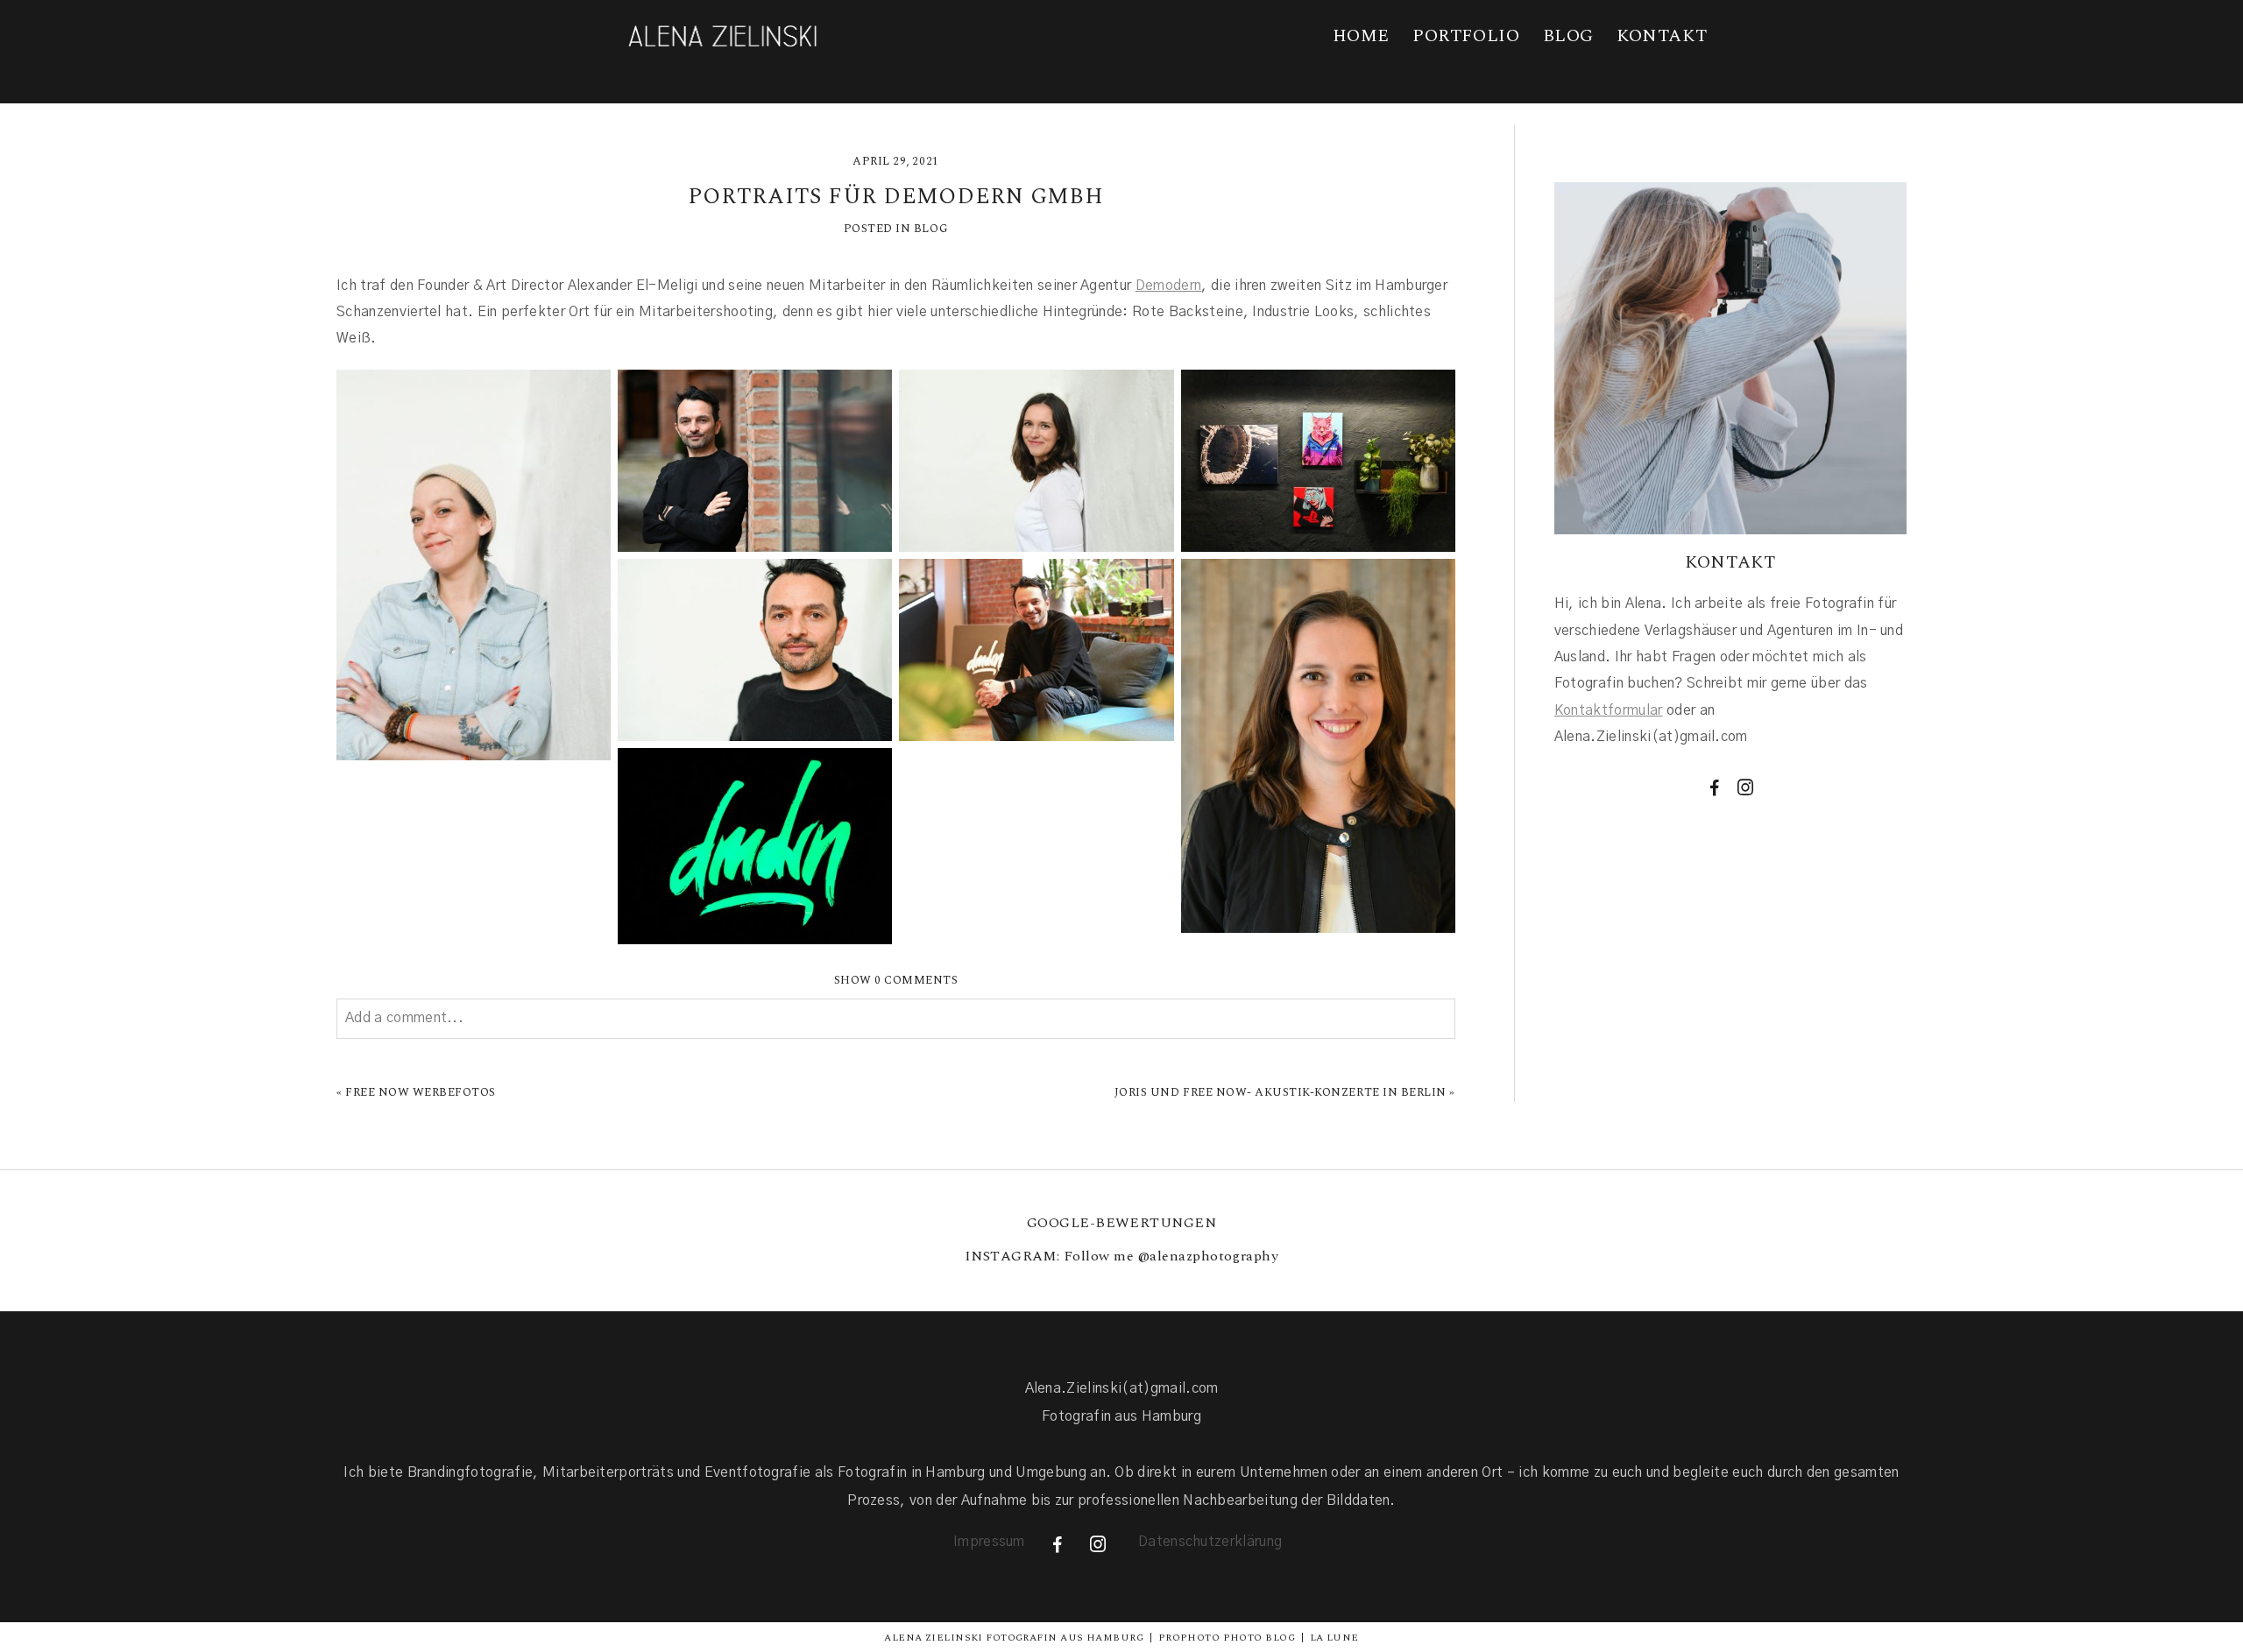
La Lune (1334, 1638)
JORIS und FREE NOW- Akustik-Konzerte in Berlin (1281, 1092)
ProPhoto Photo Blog (1227, 1638)
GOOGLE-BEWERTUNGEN (1122, 1223)
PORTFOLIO (1466, 36)
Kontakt (1662, 36)
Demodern (1169, 286)
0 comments (896, 980)
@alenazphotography (1209, 1256)
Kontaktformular (1609, 710)
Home (1361, 36)
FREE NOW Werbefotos (421, 1092)
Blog (1568, 36)
